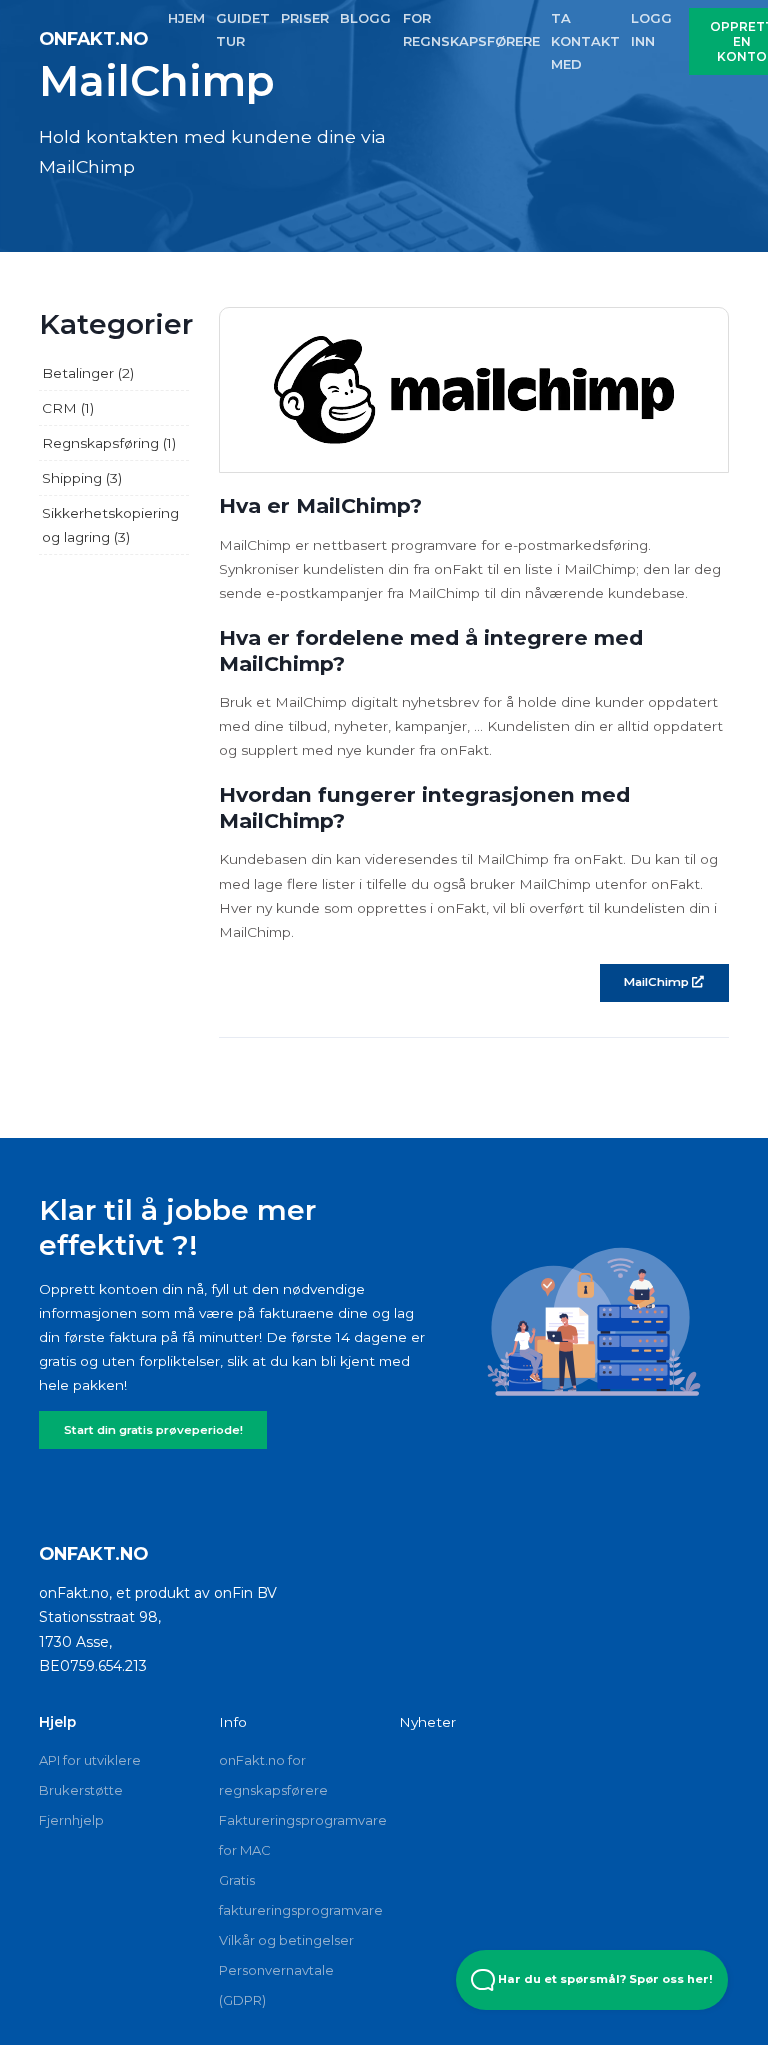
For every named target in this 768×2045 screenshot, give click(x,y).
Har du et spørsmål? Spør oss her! (604, 1979)
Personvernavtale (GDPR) (276, 1985)
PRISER (305, 18)
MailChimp (658, 982)
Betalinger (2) (88, 373)
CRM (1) (68, 408)
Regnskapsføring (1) (109, 443)
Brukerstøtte (81, 1790)
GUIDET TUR (243, 29)
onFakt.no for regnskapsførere (273, 1775)
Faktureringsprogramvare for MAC (294, 1835)
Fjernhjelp (71, 1820)
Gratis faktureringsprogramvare (294, 1895)
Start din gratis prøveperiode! (153, 1430)
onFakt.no (93, 38)
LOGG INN (651, 29)
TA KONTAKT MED (585, 41)
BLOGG (365, 18)
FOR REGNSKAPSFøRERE (471, 29)
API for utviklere (90, 1760)
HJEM (186, 18)
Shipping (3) (82, 478)
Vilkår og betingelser (286, 1940)
